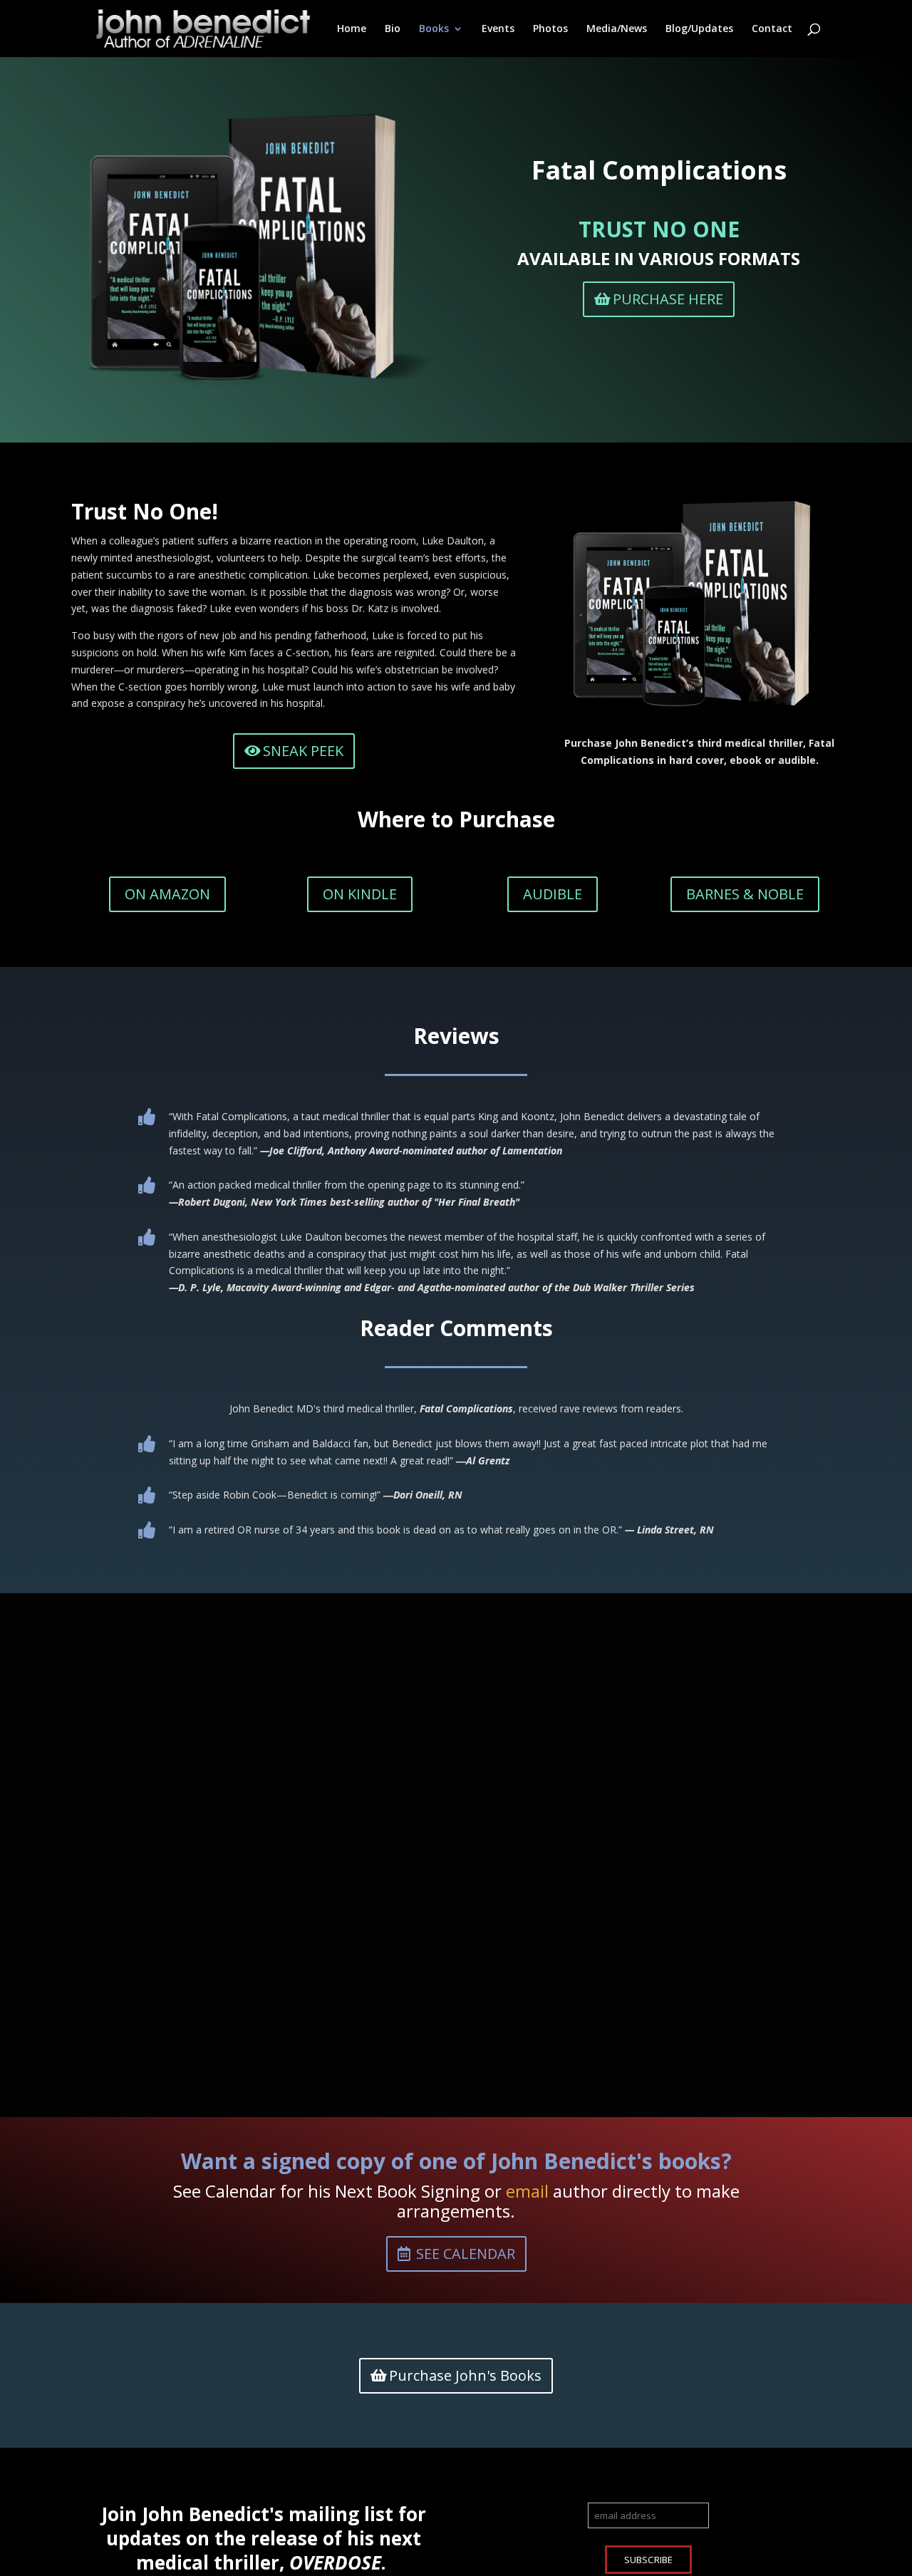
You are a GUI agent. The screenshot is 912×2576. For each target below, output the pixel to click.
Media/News (617, 29)
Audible (553, 894)
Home (352, 29)
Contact (772, 29)
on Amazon (167, 894)
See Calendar (466, 2254)
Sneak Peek (303, 751)
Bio (393, 29)
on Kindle (360, 894)
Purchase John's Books (465, 2375)
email (527, 2191)
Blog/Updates (699, 29)
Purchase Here (668, 299)
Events (498, 29)
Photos (550, 29)
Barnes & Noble (745, 894)
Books (434, 29)
